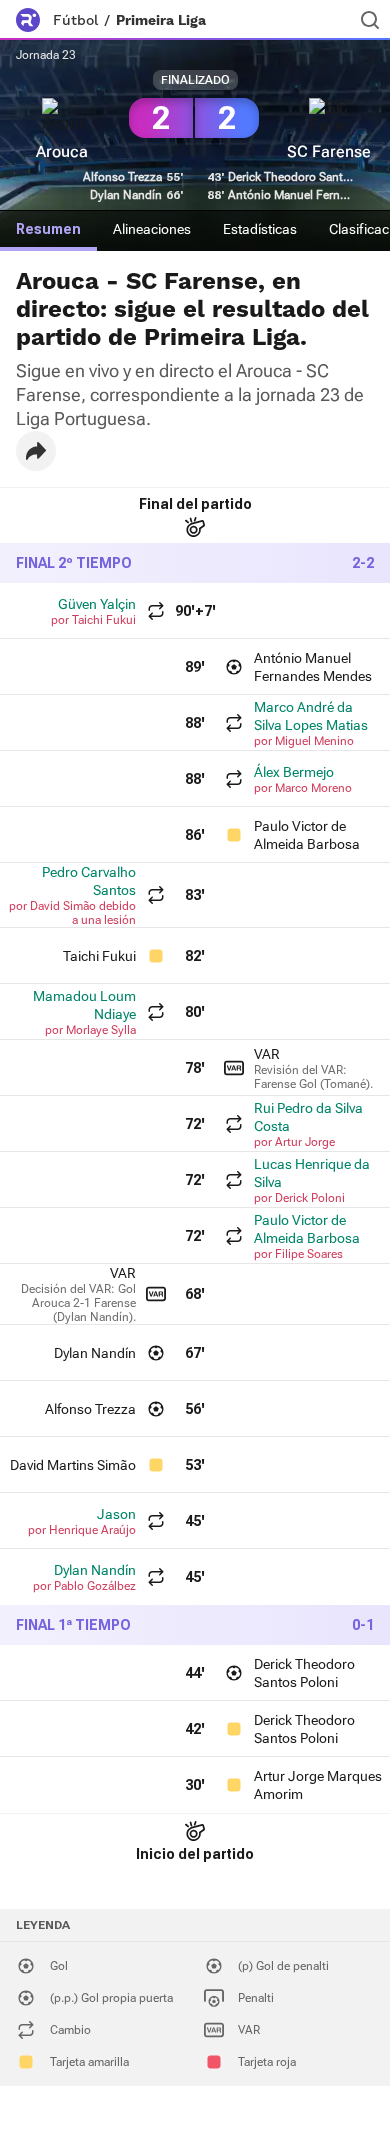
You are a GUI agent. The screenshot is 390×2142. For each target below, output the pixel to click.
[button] (36, 451)
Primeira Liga (161, 20)
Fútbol (75, 20)
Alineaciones (152, 229)
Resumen (48, 229)
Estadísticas (260, 229)
